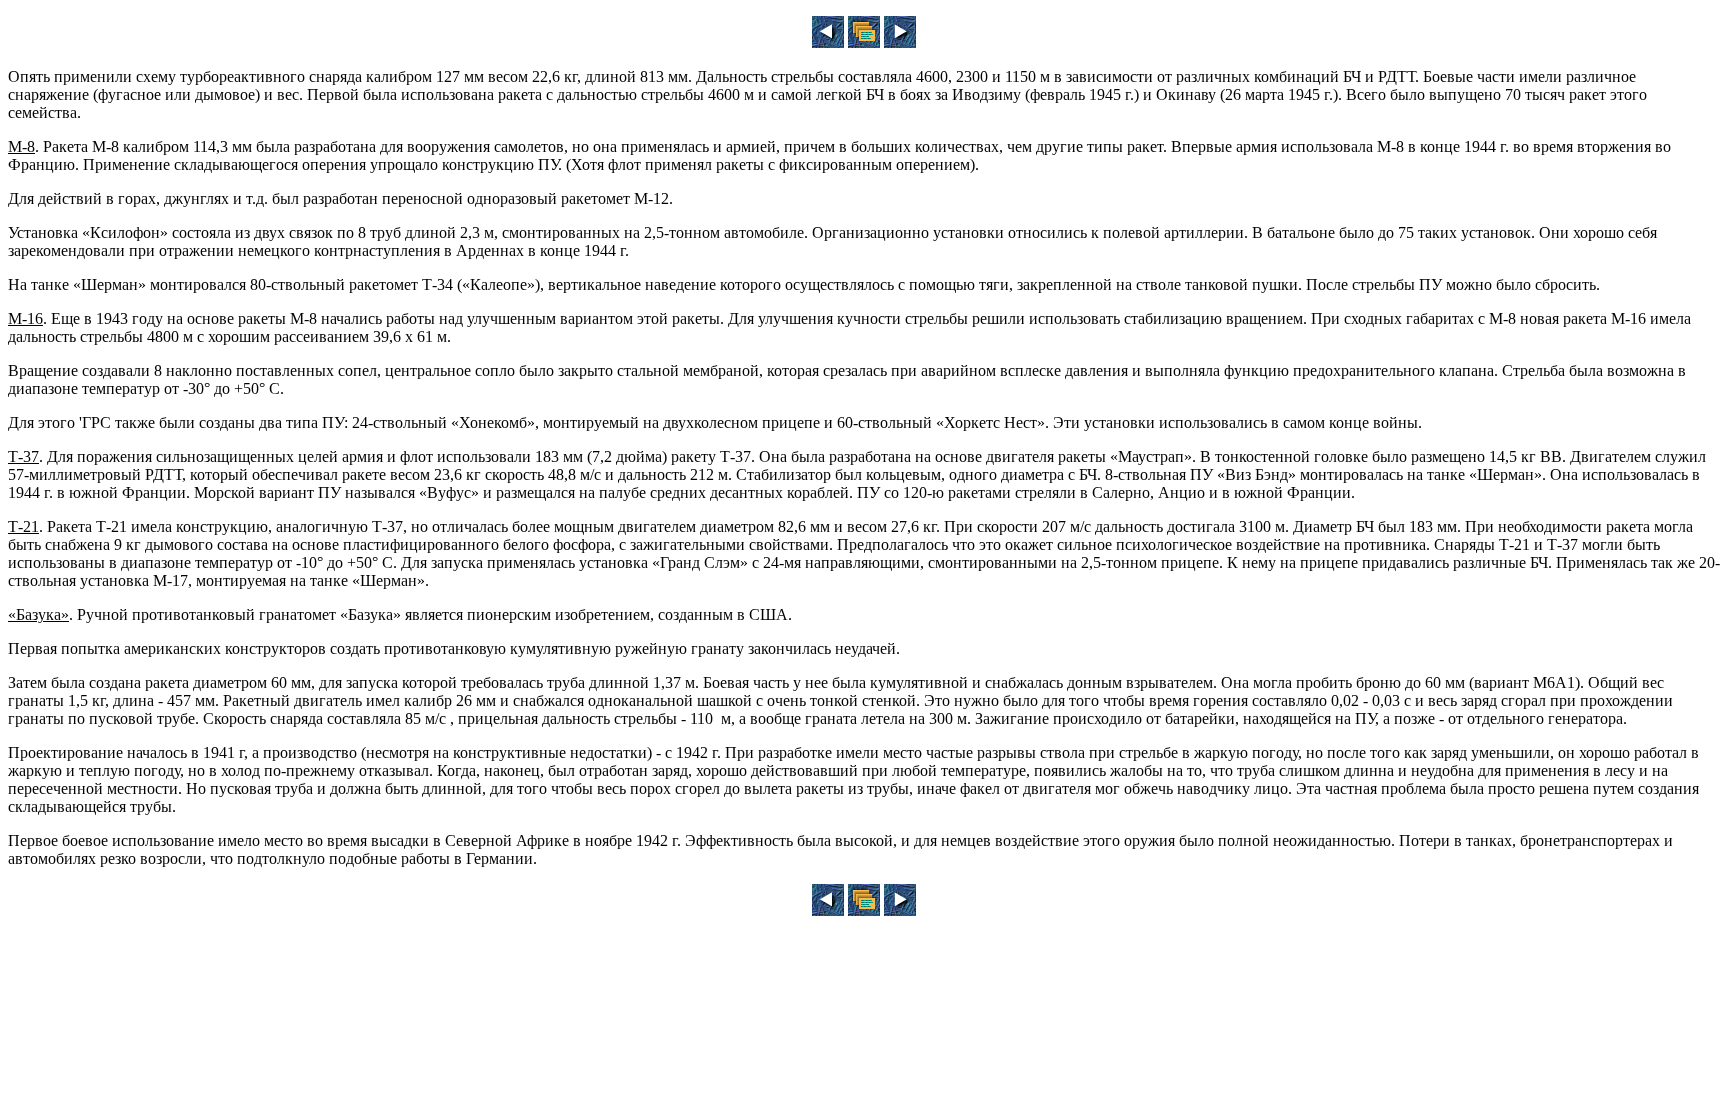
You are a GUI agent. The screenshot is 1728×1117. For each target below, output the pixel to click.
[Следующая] (900, 42)
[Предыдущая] (828, 42)
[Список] (864, 42)
